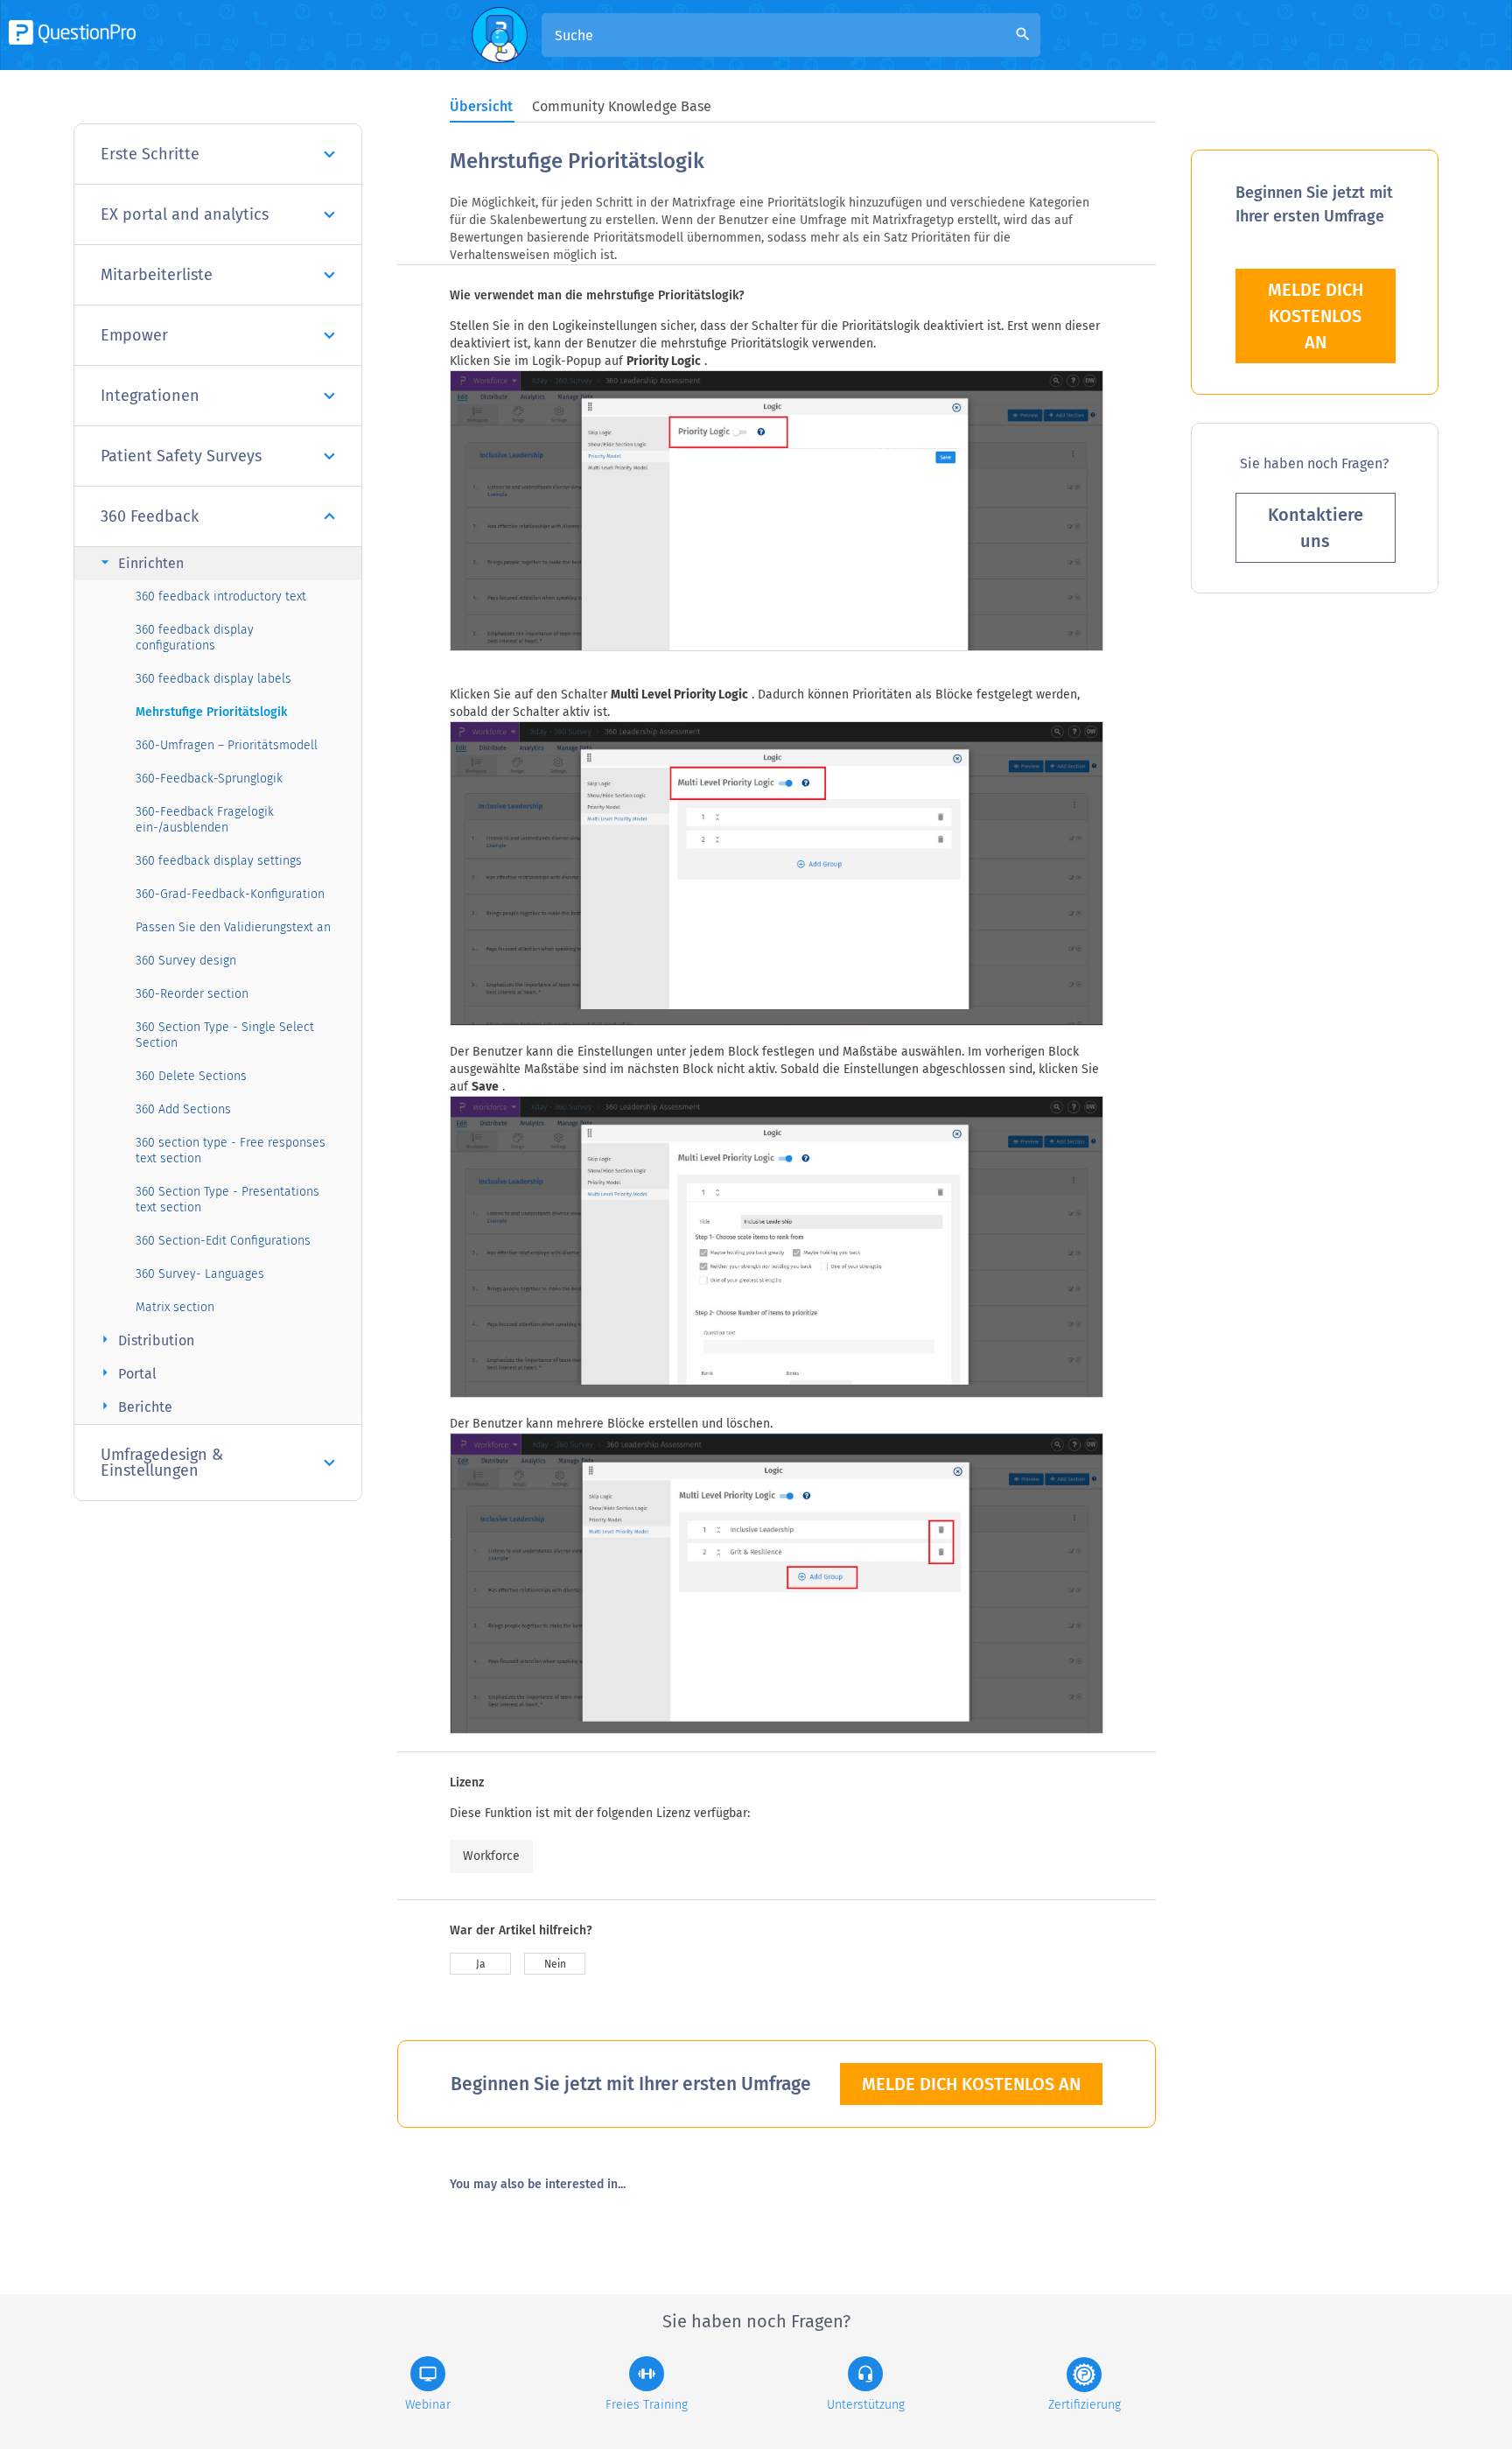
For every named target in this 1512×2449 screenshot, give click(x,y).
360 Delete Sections (191, 1076)
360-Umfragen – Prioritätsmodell (227, 745)
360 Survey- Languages (200, 1274)
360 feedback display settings (219, 861)
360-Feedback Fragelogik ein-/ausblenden (205, 820)
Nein (555, 1964)
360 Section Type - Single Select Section (225, 1035)
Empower (134, 335)
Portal (126, 1373)
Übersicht (481, 106)
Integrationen (150, 396)
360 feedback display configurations (195, 638)
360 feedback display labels (213, 679)
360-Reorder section (192, 994)
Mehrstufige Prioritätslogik (211, 712)
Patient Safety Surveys (181, 456)
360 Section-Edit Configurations (223, 1241)
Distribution (145, 1340)
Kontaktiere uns (1316, 528)
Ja (481, 1964)
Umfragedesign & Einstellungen (162, 1463)
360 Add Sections (183, 1109)
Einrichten (140, 562)
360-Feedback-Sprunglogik (209, 779)
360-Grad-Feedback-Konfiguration (230, 894)
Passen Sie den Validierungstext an (233, 927)
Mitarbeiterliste (157, 275)
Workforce (491, 1856)
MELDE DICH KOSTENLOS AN (971, 2084)
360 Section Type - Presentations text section (227, 1200)
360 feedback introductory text (221, 596)
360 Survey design (186, 961)
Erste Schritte (150, 154)
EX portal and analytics (185, 214)
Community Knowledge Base (622, 106)
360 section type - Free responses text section (231, 1151)
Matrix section (175, 1307)
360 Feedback (150, 516)
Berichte (134, 1406)
